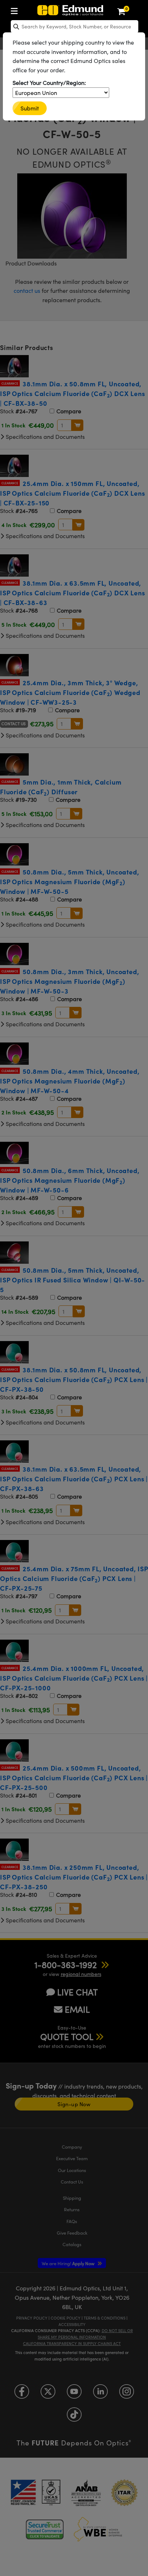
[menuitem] (16, 10)
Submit (30, 108)
